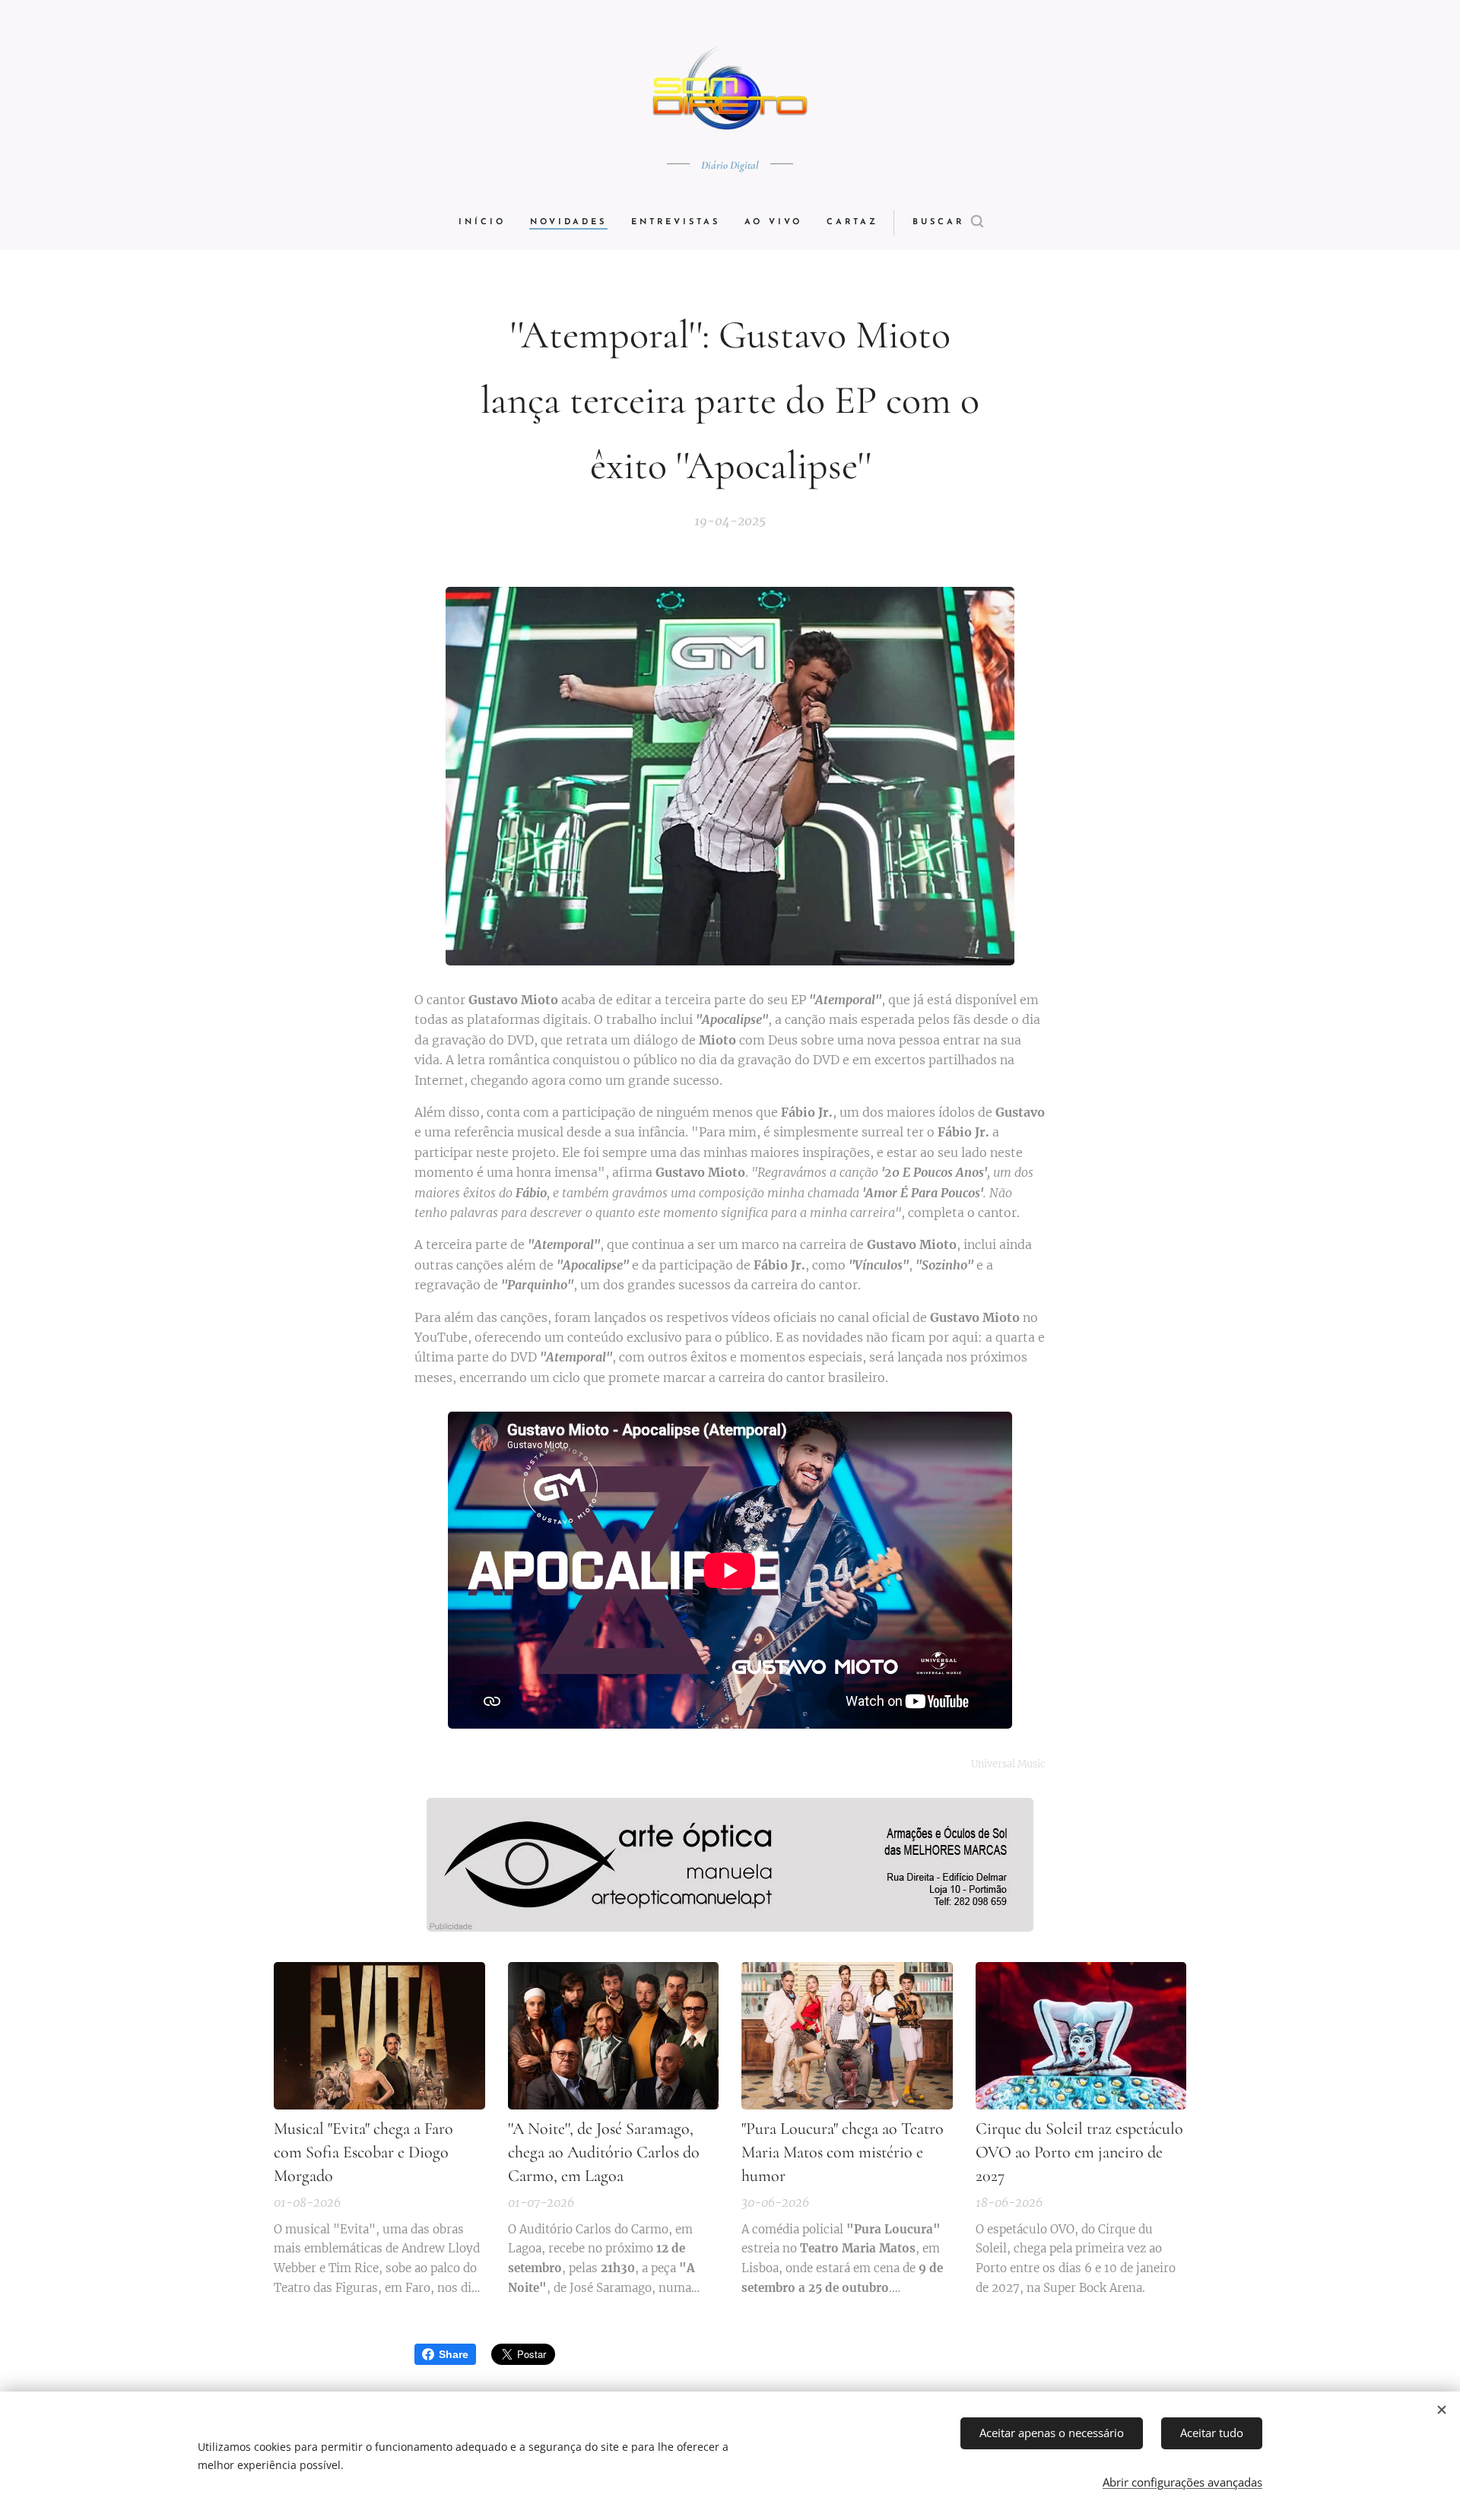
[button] (948, 223)
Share (454, 2354)
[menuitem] (488, 223)
